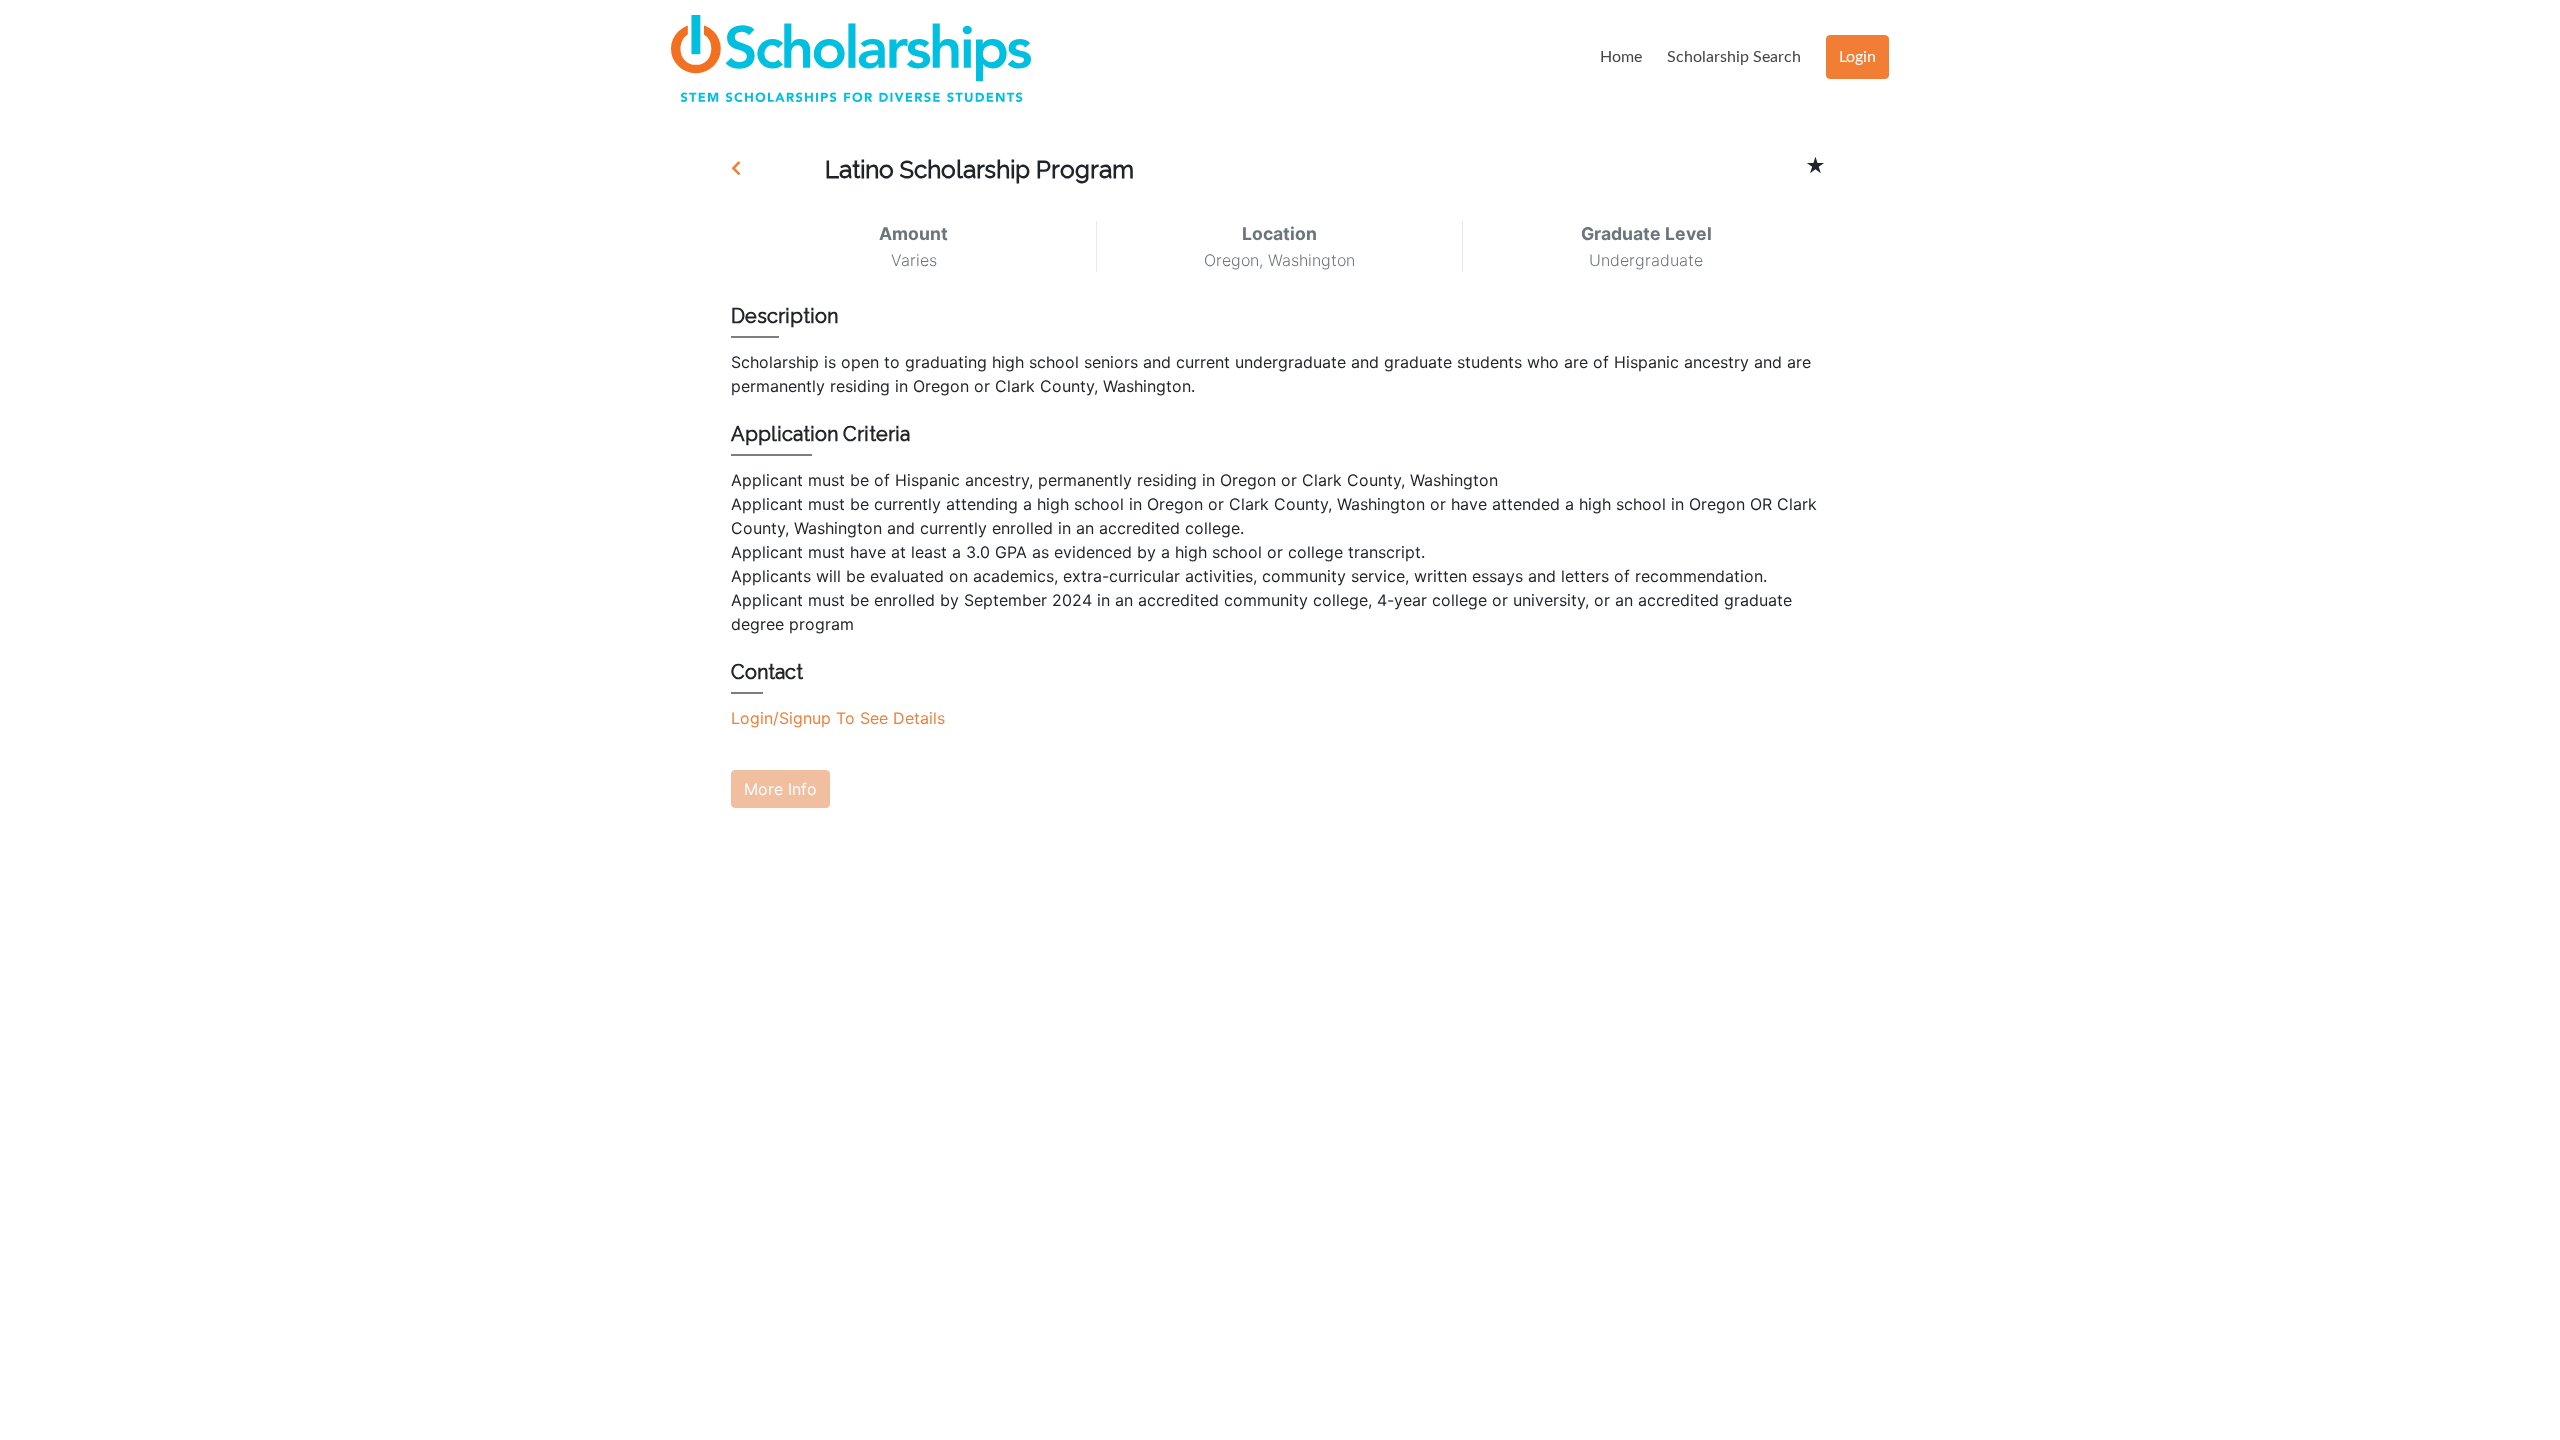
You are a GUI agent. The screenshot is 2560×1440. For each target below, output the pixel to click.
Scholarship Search (1734, 57)
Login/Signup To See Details (838, 718)
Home (1621, 57)
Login (1857, 57)
